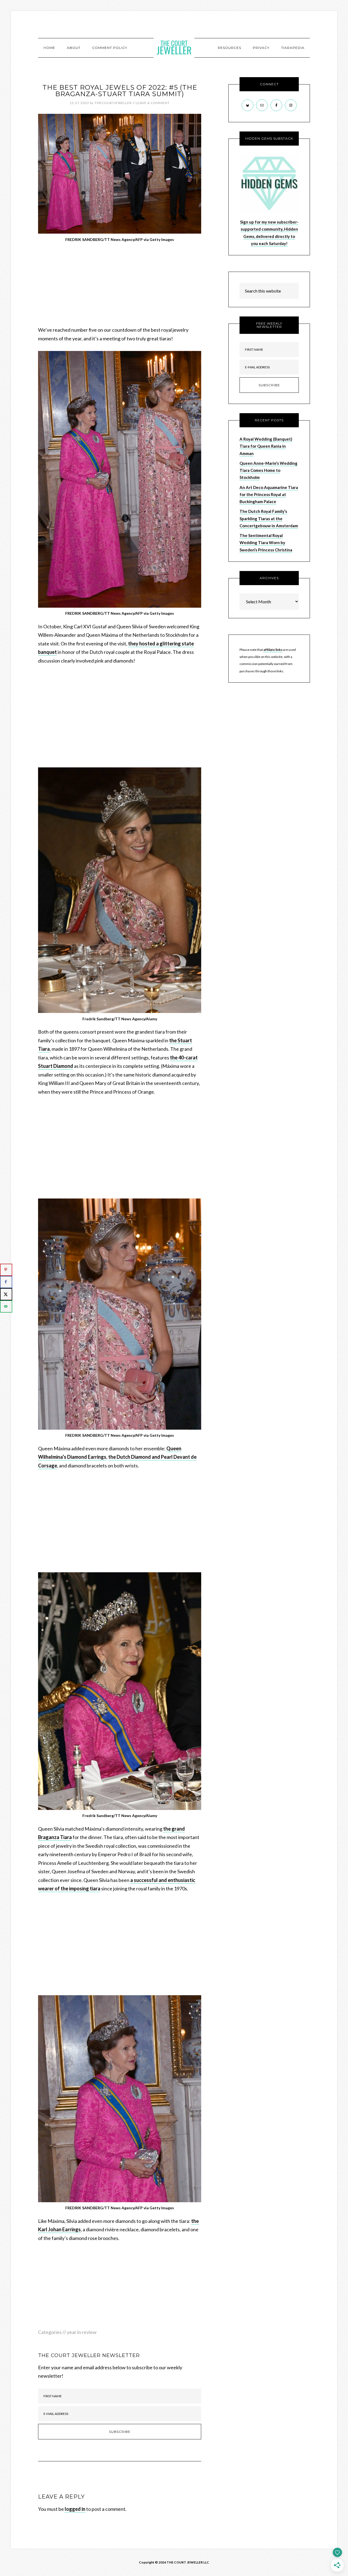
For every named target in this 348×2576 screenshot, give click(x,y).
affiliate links (273, 650)
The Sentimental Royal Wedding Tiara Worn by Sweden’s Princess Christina (266, 543)
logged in (75, 2509)
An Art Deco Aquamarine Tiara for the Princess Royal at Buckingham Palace (269, 495)
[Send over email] (6, 1306)
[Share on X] (6, 1294)
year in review (82, 2332)
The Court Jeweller (174, 48)
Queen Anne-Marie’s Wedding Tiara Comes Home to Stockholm (268, 470)
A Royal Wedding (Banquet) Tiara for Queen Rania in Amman (266, 446)
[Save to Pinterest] (6, 1270)
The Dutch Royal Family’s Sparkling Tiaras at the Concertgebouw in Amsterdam (269, 518)
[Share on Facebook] (6, 1282)
